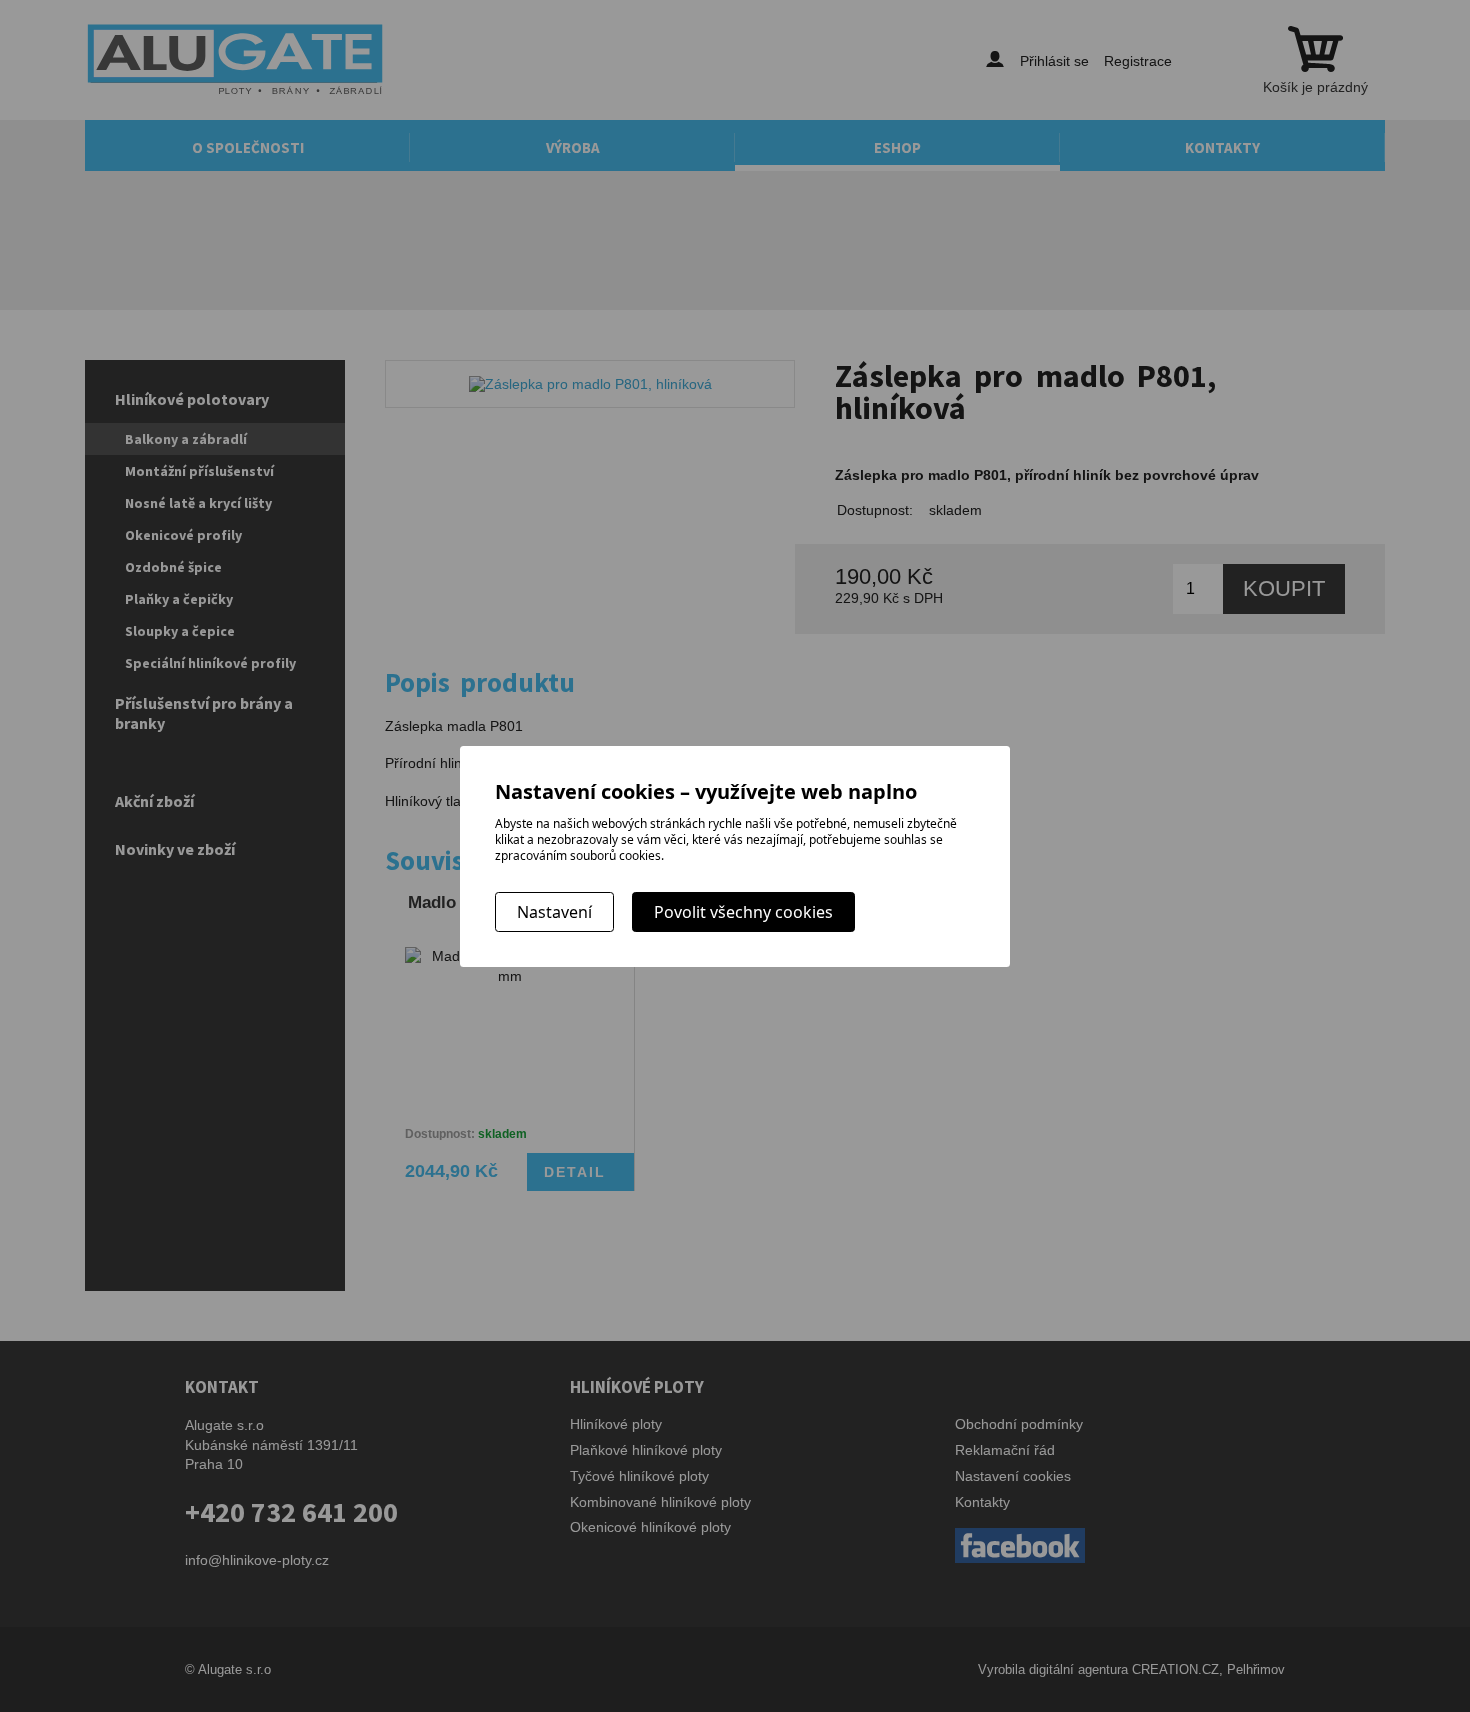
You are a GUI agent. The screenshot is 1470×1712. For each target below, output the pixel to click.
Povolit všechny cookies (743, 912)
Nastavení (554, 912)
